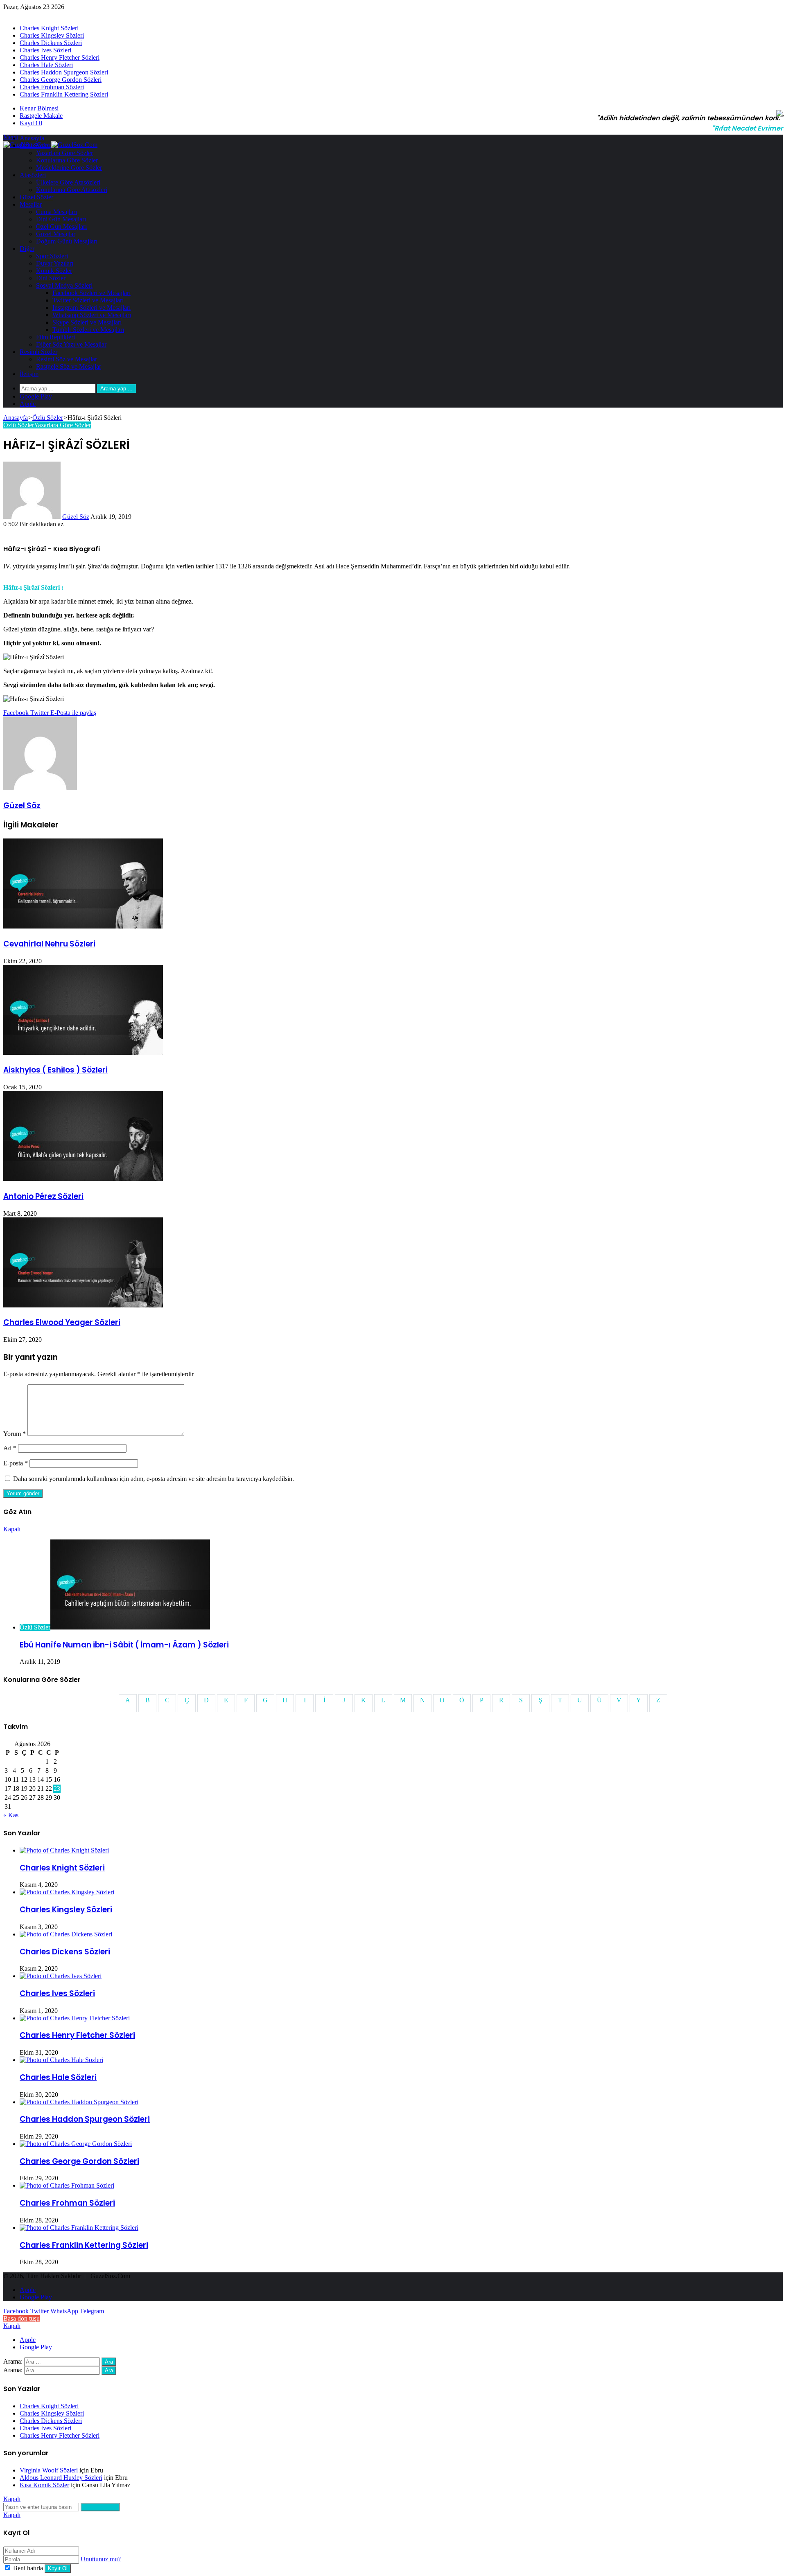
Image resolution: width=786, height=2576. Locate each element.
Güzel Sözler (36, 197)
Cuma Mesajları (56, 212)
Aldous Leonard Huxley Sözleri (61, 2478)
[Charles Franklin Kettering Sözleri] (79, 2228)
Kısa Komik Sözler (44, 2485)
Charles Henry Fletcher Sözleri (60, 57)
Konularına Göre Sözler (67, 160)
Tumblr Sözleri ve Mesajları (88, 330)
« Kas (11, 1815)
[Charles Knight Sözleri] (64, 1850)
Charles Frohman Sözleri (52, 87)
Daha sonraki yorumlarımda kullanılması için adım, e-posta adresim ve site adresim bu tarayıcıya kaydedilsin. (154, 1479)
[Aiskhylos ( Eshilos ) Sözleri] (83, 1053)
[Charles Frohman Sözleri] (67, 2185)
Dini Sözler (51, 278)
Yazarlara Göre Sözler (64, 153)
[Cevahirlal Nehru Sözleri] (83, 926)
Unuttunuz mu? (101, 2559)
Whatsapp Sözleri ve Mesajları (92, 315)
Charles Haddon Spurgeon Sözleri (64, 72)
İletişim (29, 374)
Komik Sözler (54, 271)
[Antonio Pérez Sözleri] (83, 1179)
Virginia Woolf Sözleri (49, 2470)
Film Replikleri (55, 337)
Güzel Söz (76, 517)
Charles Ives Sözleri (45, 50)
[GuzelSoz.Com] (50, 145)
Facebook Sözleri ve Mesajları (91, 293)
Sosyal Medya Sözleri (64, 285)
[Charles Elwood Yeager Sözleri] (83, 1305)
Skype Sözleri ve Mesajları (87, 322)
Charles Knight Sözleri (49, 28)
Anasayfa (32, 138)
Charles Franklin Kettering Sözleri (64, 94)
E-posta (16, 1463)
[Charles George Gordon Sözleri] (76, 2144)
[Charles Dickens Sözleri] (66, 1934)
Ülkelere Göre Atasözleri (68, 182)
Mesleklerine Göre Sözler (69, 168)
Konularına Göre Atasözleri (72, 190)
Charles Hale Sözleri (46, 65)
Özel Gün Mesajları (61, 226)
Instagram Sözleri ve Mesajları (91, 308)
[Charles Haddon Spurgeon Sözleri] (79, 2102)
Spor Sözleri (52, 256)
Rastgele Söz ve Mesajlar (69, 366)
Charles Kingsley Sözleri (52, 35)
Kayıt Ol (58, 2568)
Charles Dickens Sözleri (51, 43)
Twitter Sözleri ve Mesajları (88, 300)
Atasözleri (33, 175)
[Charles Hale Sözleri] (61, 2060)
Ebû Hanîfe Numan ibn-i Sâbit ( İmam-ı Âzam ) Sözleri (124, 1645)
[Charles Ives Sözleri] (61, 1976)
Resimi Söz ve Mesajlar (67, 359)
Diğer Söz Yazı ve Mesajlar (71, 344)
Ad (10, 1448)
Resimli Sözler (38, 352)
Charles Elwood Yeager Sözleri (62, 1322)
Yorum (15, 1434)
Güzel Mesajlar (56, 234)
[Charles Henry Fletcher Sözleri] (75, 2018)
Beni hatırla (28, 2568)
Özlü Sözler (35, 145)
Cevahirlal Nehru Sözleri (49, 944)
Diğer (27, 249)
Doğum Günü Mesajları (67, 241)
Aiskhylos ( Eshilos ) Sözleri (55, 1070)
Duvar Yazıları (55, 263)
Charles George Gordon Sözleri (61, 80)
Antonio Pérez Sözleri (43, 1196)
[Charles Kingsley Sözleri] (67, 1892)
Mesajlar (31, 204)
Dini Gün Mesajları (61, 219)
